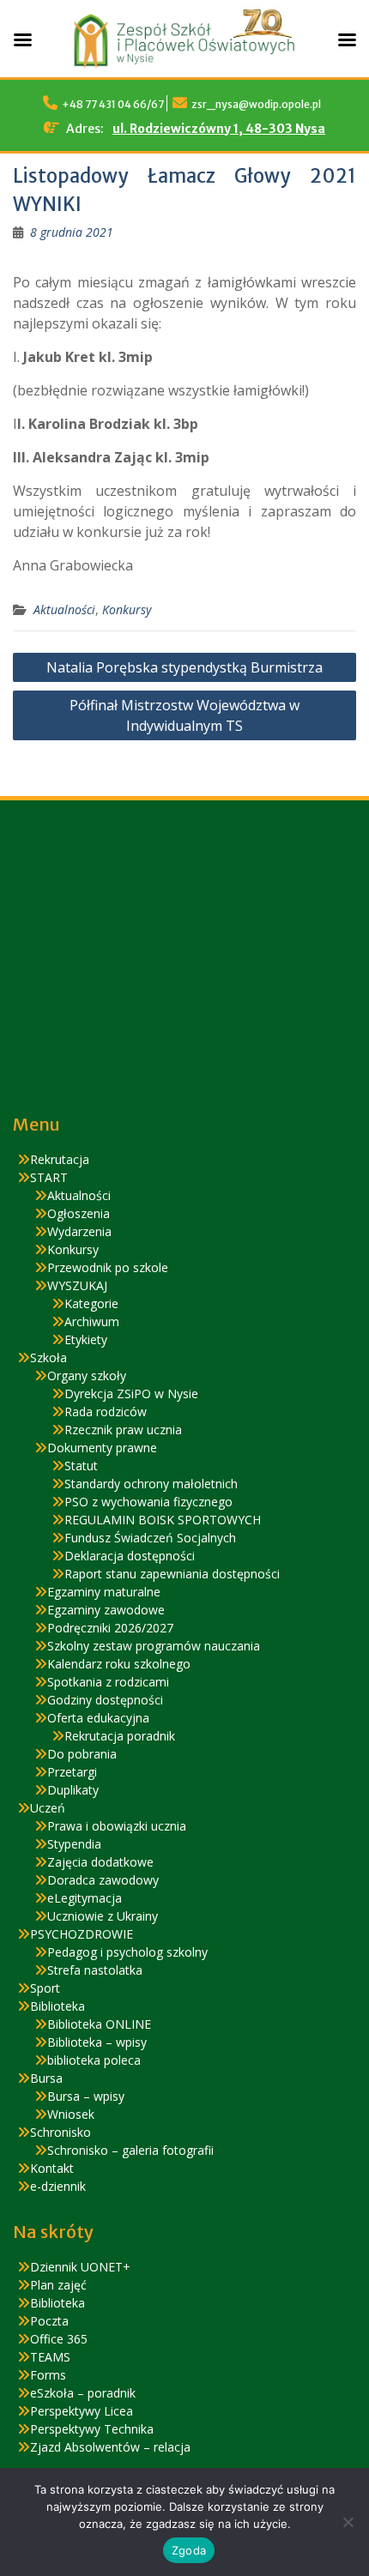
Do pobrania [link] (82, 1754)
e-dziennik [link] (58, 2186)
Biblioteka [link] (57, 2006)
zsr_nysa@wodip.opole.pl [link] (256, 104)
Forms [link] (48, 2375)
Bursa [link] (46, 2078)
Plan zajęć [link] (58, 2285)
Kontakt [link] (52, 2168)
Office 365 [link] (59, 2339)
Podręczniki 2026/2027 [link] (110, 1628)
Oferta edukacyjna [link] (98, 1718)
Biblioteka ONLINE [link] (99, 2024)
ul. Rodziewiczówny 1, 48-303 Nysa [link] (219, 129)
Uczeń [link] (48, 1808)
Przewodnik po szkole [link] (108, 1267)
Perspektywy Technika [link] (92, 2429)
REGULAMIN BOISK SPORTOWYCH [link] (163, 1520)
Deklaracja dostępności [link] (130, 1556)
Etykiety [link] (86, 1339)
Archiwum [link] (92, 1321)
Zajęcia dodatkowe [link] (100, 1862)
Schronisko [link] (60, 2132)
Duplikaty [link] (73, 1790)
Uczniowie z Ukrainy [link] (103, 1916)
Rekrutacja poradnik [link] (120, 1736)
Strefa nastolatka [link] (95, 1970)
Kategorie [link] (91, 1303)
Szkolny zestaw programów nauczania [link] (154, 1646)
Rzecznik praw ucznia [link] (123, 1430)
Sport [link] (45, 1988)
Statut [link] (81, 1466)
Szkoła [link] (48, 1357)
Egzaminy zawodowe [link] (106, 1610)
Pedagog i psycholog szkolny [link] (127, 1952)
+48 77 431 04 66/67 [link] (113, 104)
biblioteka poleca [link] (94, 2060)
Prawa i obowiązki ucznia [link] (117, 1826)
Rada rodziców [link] (106, 1412)
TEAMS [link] (50, 2357)
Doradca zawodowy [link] (103, 1880)
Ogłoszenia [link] (79, 1213)
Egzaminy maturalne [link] (104, 1592)
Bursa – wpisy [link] (86, 2096)
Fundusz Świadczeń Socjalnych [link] (150, 1538)
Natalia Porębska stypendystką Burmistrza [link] (184, 667)
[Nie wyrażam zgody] (348, 2522)
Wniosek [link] (71, 2114)
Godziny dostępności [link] (105, 1700)
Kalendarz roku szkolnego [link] (119, 1664)
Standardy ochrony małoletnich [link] (151, 1484)
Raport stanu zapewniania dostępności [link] (172, 1574)
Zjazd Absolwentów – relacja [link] (110, 2447)
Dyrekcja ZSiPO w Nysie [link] (131, 1394)
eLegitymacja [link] (85, 1898)
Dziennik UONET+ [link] (80, 2267)
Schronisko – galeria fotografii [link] (130, 2150)
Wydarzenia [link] (79, 1231)
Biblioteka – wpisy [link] (97, 2042)
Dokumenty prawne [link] (102, 1448)
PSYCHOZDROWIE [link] (82, 1934)
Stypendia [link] (74, 1844)
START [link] (49, 1177)
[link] (72, 232)
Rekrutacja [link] (60, 1159)
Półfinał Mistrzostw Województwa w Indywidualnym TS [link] (184, 715)
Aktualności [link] (64, 609)
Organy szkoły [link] (87, 1375)
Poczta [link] (49, 2321)
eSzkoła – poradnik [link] (83, 2393)
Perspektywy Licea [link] (82, 2411)
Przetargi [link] (72, 1772)
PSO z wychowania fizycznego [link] (148, 1502)
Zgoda (189, 2550)
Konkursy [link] (127, 609)
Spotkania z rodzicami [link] (108, 1682)
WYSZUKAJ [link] (77, 1285)
